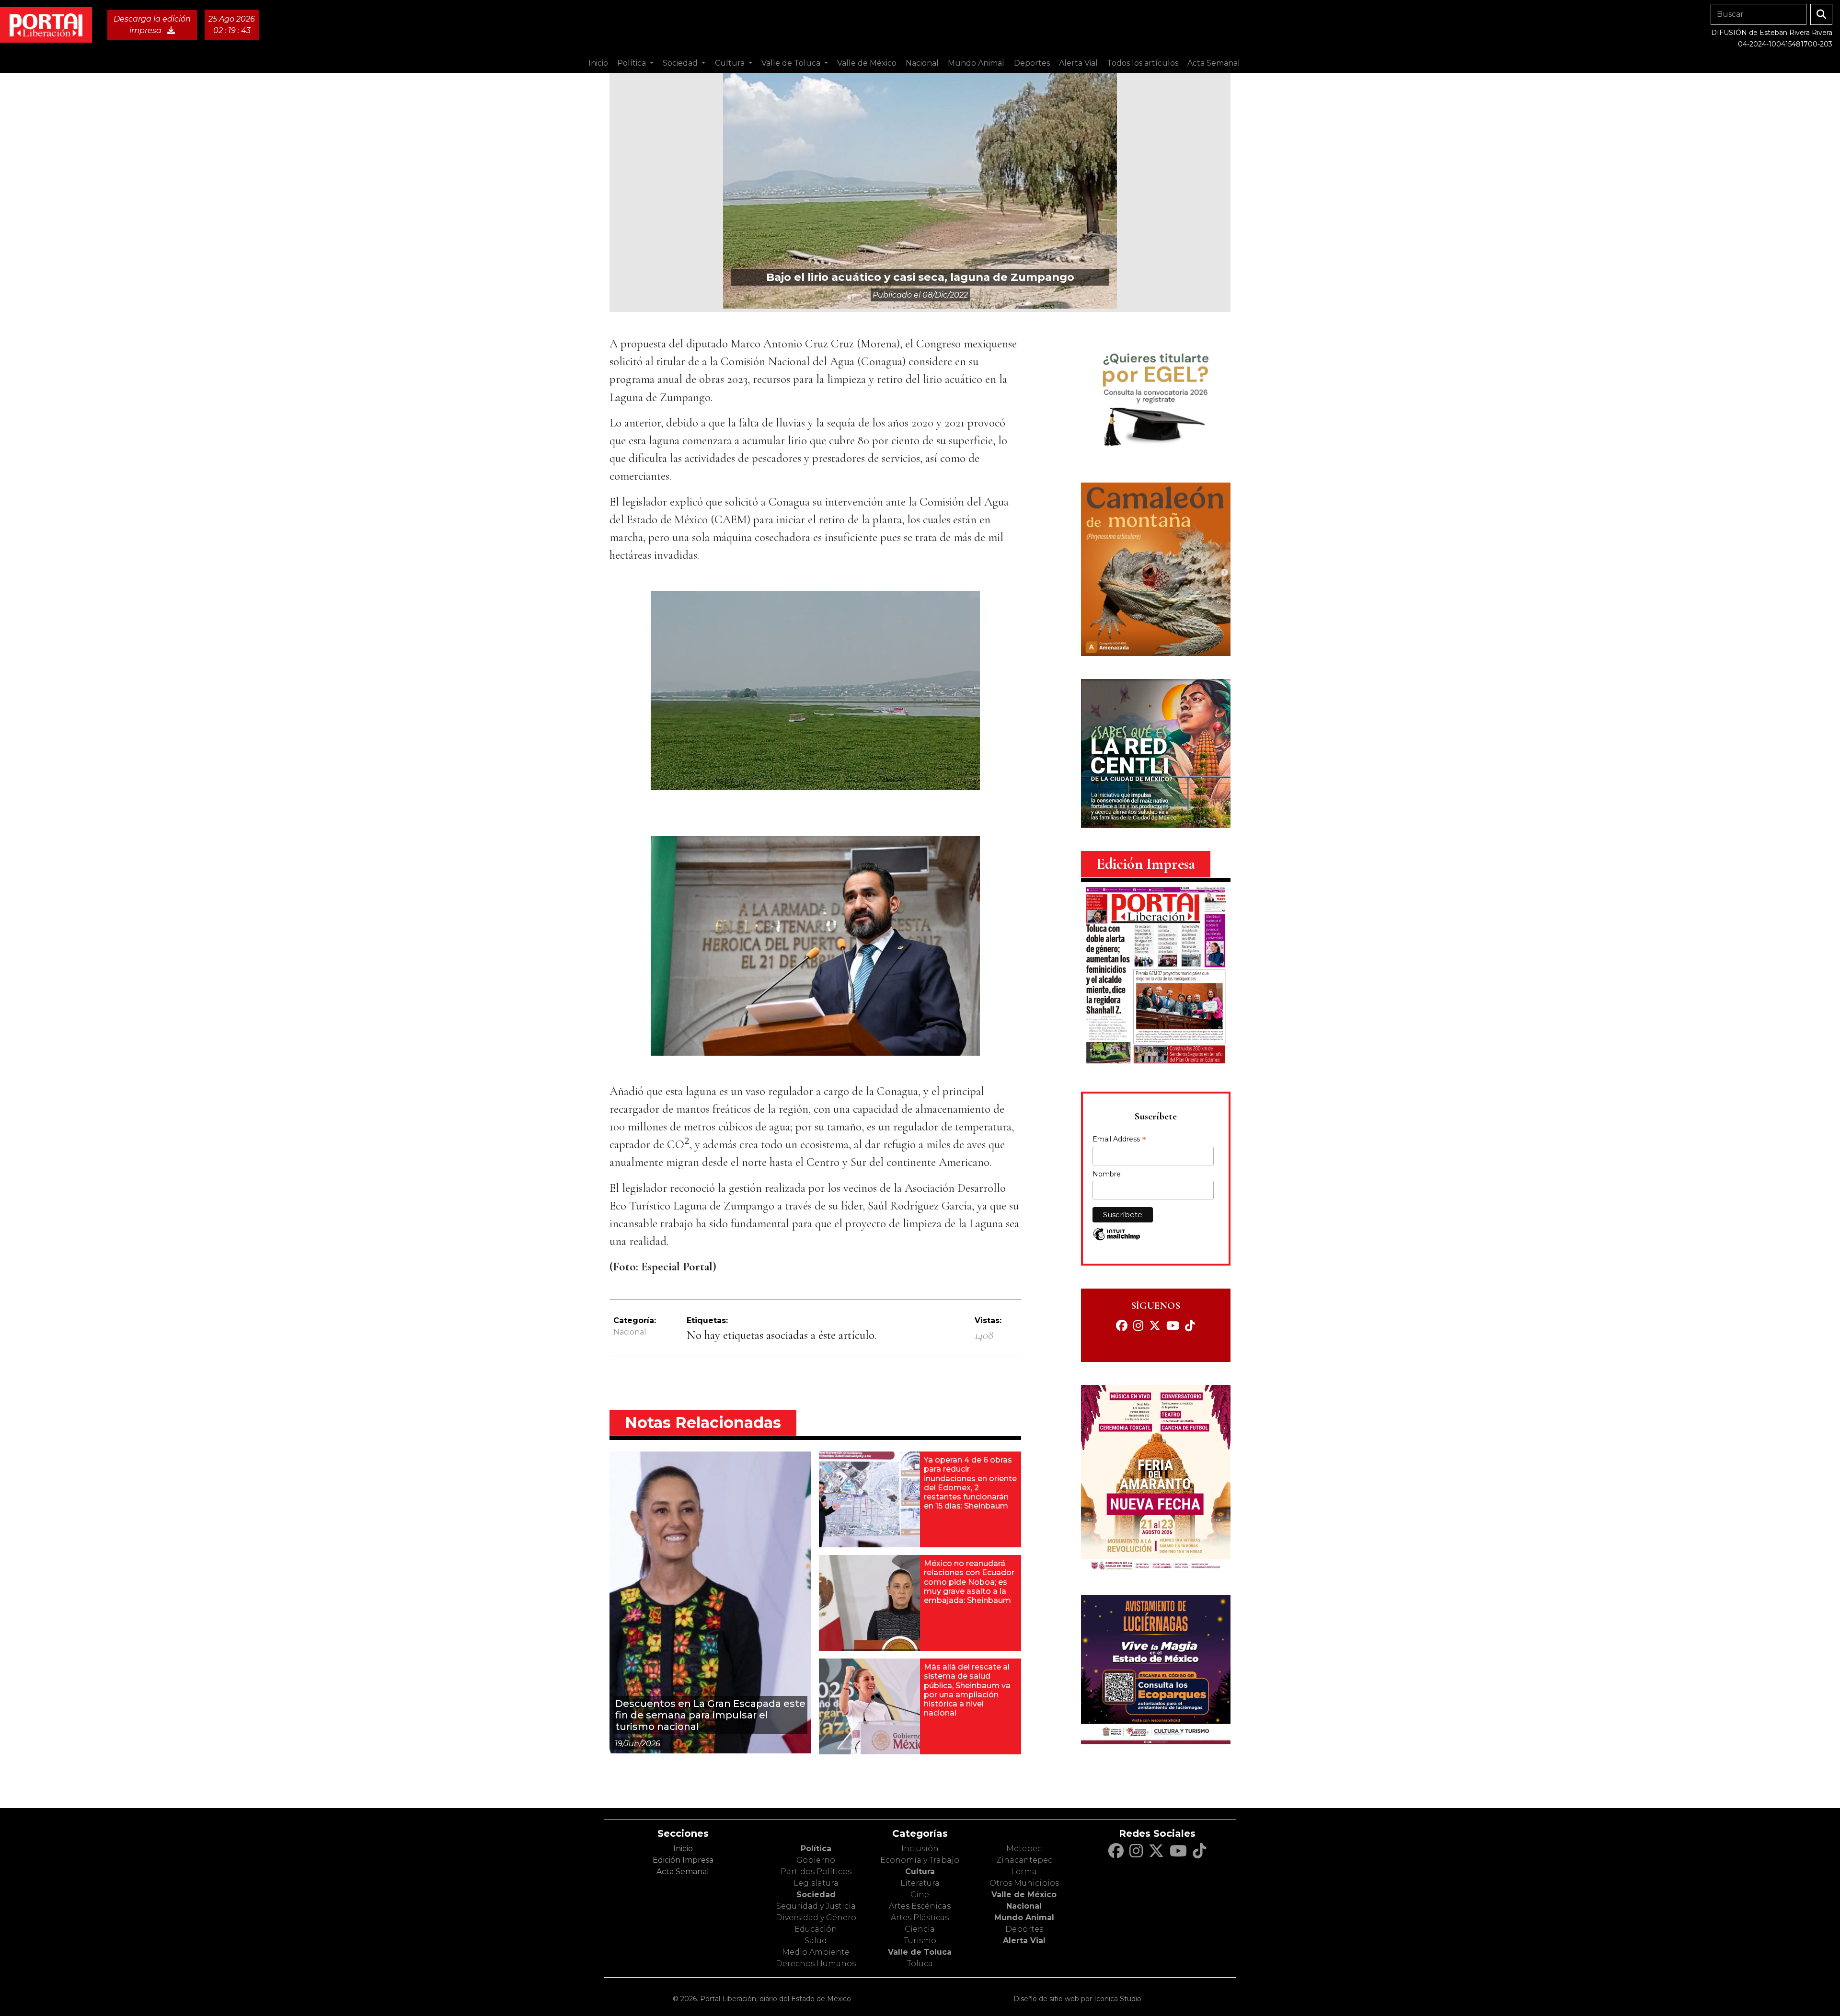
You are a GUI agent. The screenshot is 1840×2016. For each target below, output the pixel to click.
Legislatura (816, 1883)
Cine (920, 1895)
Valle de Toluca (920, 1952)
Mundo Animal (1024, 1918)
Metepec (1024, 1849)
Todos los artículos (1143, 63)
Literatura (920, 1883)
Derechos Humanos (816, 1964)
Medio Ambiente (816, 1952)
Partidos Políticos (816, 1872)
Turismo (920, 1941)
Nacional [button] (922, 63)
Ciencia (920, 1929)
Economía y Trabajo (920, 1860)
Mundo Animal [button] (976, 63)
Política (816, 1849)
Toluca (920, 1964)
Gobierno (816, 1860)
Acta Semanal (1214, 63)
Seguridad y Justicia (816, 1906)
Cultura (920, 1872)
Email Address (1119, 1140)
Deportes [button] (1032, 63)
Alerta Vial (1024, 1941)
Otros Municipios (1024, 1883)
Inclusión (920, 1849)
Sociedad (816, 1895)
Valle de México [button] (867, 63)
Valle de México (1024, 1895)
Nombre (1107, 1174)
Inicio (598, 63)
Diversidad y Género (816, 1918)
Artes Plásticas (920, 1918)
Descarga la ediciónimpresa (152, 25)
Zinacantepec (1024, 1860)
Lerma (1024, 1872)
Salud (816, 1941)
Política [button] (632, 63)
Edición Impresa (683, 1860)
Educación (816, 1929)
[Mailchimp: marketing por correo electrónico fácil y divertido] (1116, 1239)
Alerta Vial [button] (1078, 63)
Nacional (630, 1332)
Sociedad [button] (681, 63)
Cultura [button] (731, 63)
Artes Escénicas (920, 1906)
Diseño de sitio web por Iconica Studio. (1078, 1999)
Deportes (1024, 1929)
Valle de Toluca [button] (792, 63)
